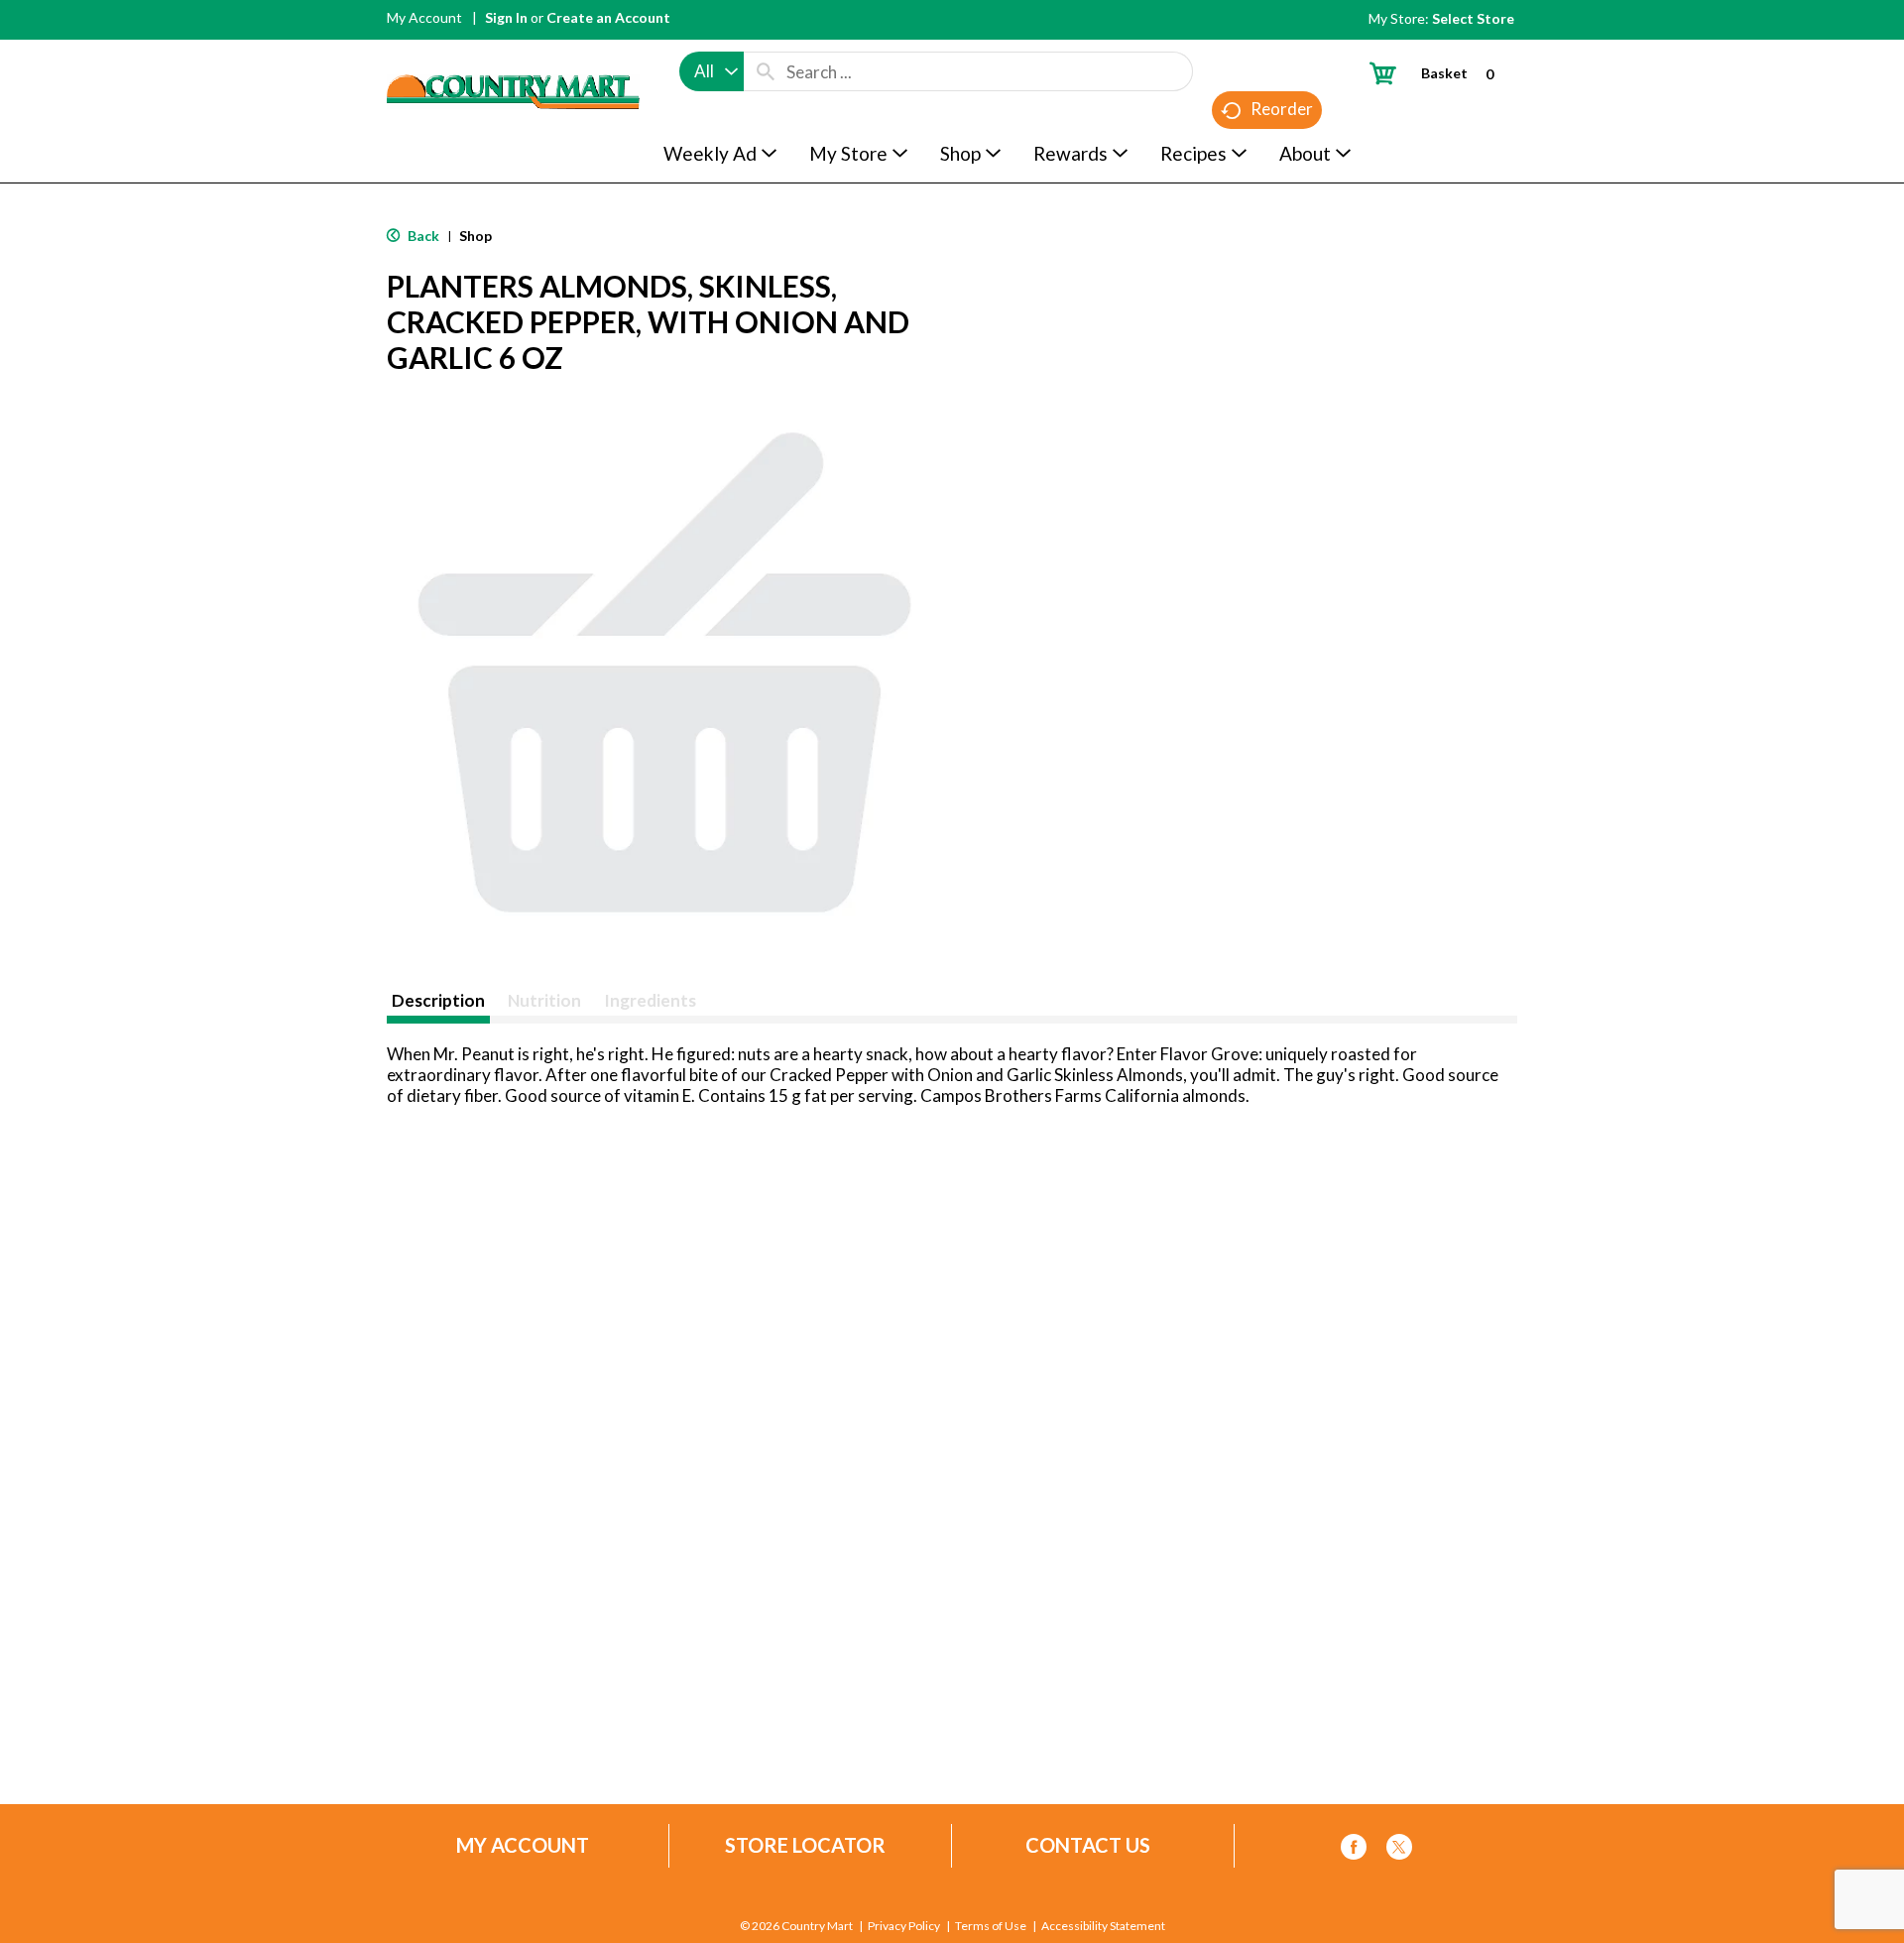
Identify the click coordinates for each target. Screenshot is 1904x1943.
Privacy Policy (904, 1926)
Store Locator (805, 1845)
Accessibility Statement (1103, 1926)
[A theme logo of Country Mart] (513, 55)
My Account (424, 17)
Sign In (506, 17)
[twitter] (1399, 1850)
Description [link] (438, 1000)
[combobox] (712, 71)
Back (422, 236)
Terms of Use (991, 1926)
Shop (476, 236)
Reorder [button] (1282, 109)
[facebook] (1354, 1850)
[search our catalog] (766, 71)
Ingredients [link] (650, 1000)
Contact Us (1088, 1845)
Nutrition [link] (544, 1000)
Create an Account (608, 17)
